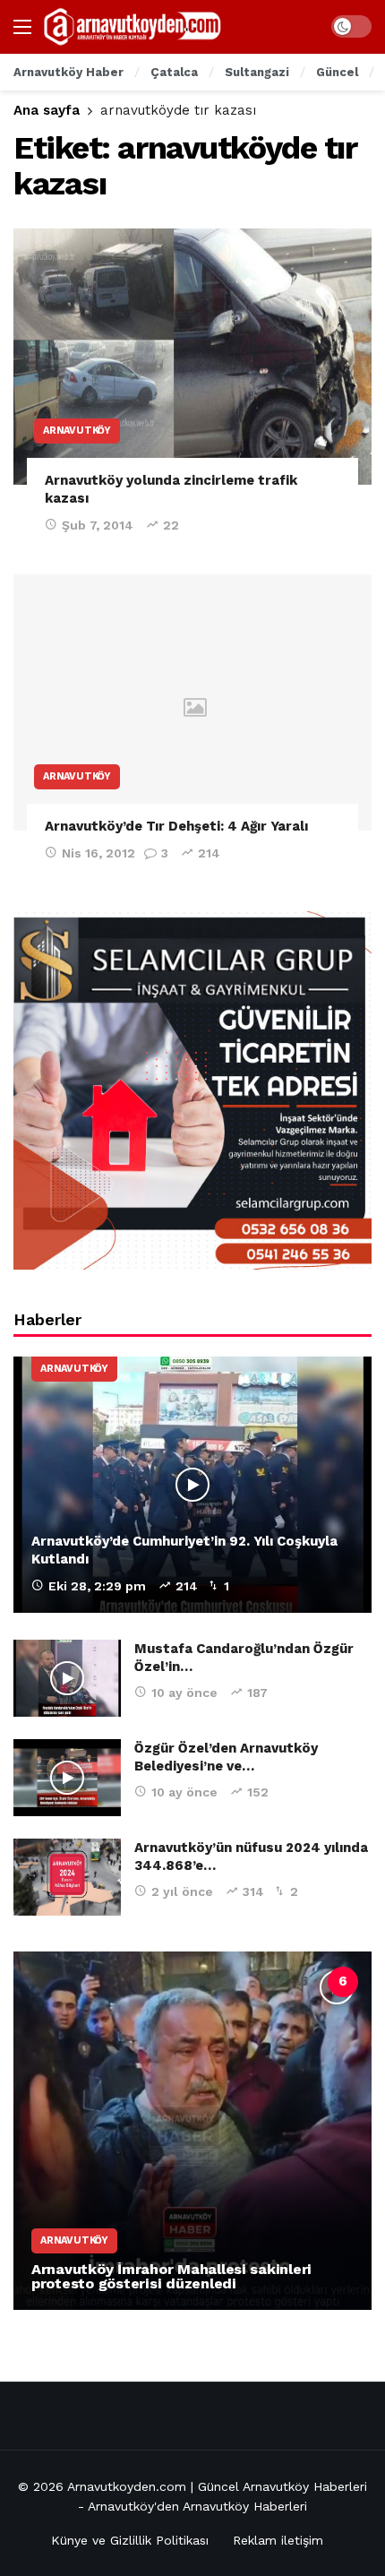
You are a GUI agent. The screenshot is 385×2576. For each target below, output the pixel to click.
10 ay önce (184, 1693)
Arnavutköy (77, 431)
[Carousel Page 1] (146, 1982)
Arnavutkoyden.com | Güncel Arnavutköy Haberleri (217, 2486)
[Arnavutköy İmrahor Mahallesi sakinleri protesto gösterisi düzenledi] (192, 2131)
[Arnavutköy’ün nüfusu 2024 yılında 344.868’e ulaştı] (67, 1877)
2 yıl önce (182, 1891)
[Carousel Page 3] (225, 1982)
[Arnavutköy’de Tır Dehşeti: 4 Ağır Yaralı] (192, 702)
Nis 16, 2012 (98, 853)
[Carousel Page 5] (304, 1982)
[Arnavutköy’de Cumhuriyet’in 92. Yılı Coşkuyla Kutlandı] (192, 1485)
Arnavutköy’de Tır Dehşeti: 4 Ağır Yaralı (176, 826)
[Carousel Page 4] (264, 1982)
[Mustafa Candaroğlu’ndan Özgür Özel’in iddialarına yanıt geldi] (67, 1678)
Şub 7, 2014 (98, 525)
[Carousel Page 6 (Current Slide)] (343, 1982)
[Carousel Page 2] (185, 1982)
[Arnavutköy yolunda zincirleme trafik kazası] (192, 357)
